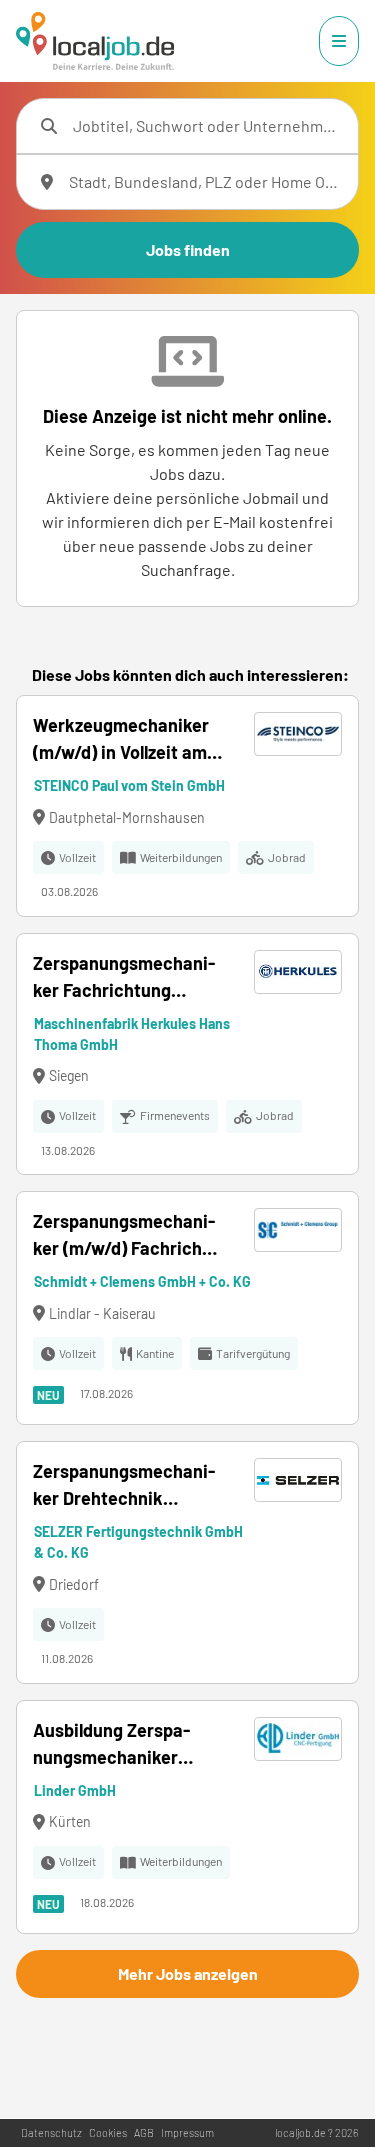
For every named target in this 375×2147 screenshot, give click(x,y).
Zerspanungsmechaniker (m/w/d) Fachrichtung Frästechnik (124, 1236)
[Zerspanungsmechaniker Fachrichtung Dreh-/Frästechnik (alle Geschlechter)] (187, 1054)
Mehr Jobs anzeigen (188, 1973)
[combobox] (207, 126)
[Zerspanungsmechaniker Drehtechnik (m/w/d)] (187, 1562)
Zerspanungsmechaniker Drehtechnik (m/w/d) (124, 1486)
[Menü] (339, 41)
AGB (144, 2132)
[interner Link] (95, 41)
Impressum (187, 2132)
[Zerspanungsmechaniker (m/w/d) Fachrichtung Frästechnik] (187, 1308)
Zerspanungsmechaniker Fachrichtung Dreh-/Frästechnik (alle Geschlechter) (127, 978)
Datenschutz (51, 2132)
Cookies (108, 2132)
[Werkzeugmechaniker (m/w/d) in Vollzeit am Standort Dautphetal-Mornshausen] (187, 806)
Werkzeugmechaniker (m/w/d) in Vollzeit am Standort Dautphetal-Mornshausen (121, 740)
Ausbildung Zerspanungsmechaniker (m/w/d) (111, 1745)
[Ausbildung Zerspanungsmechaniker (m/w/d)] (187, 1817)
